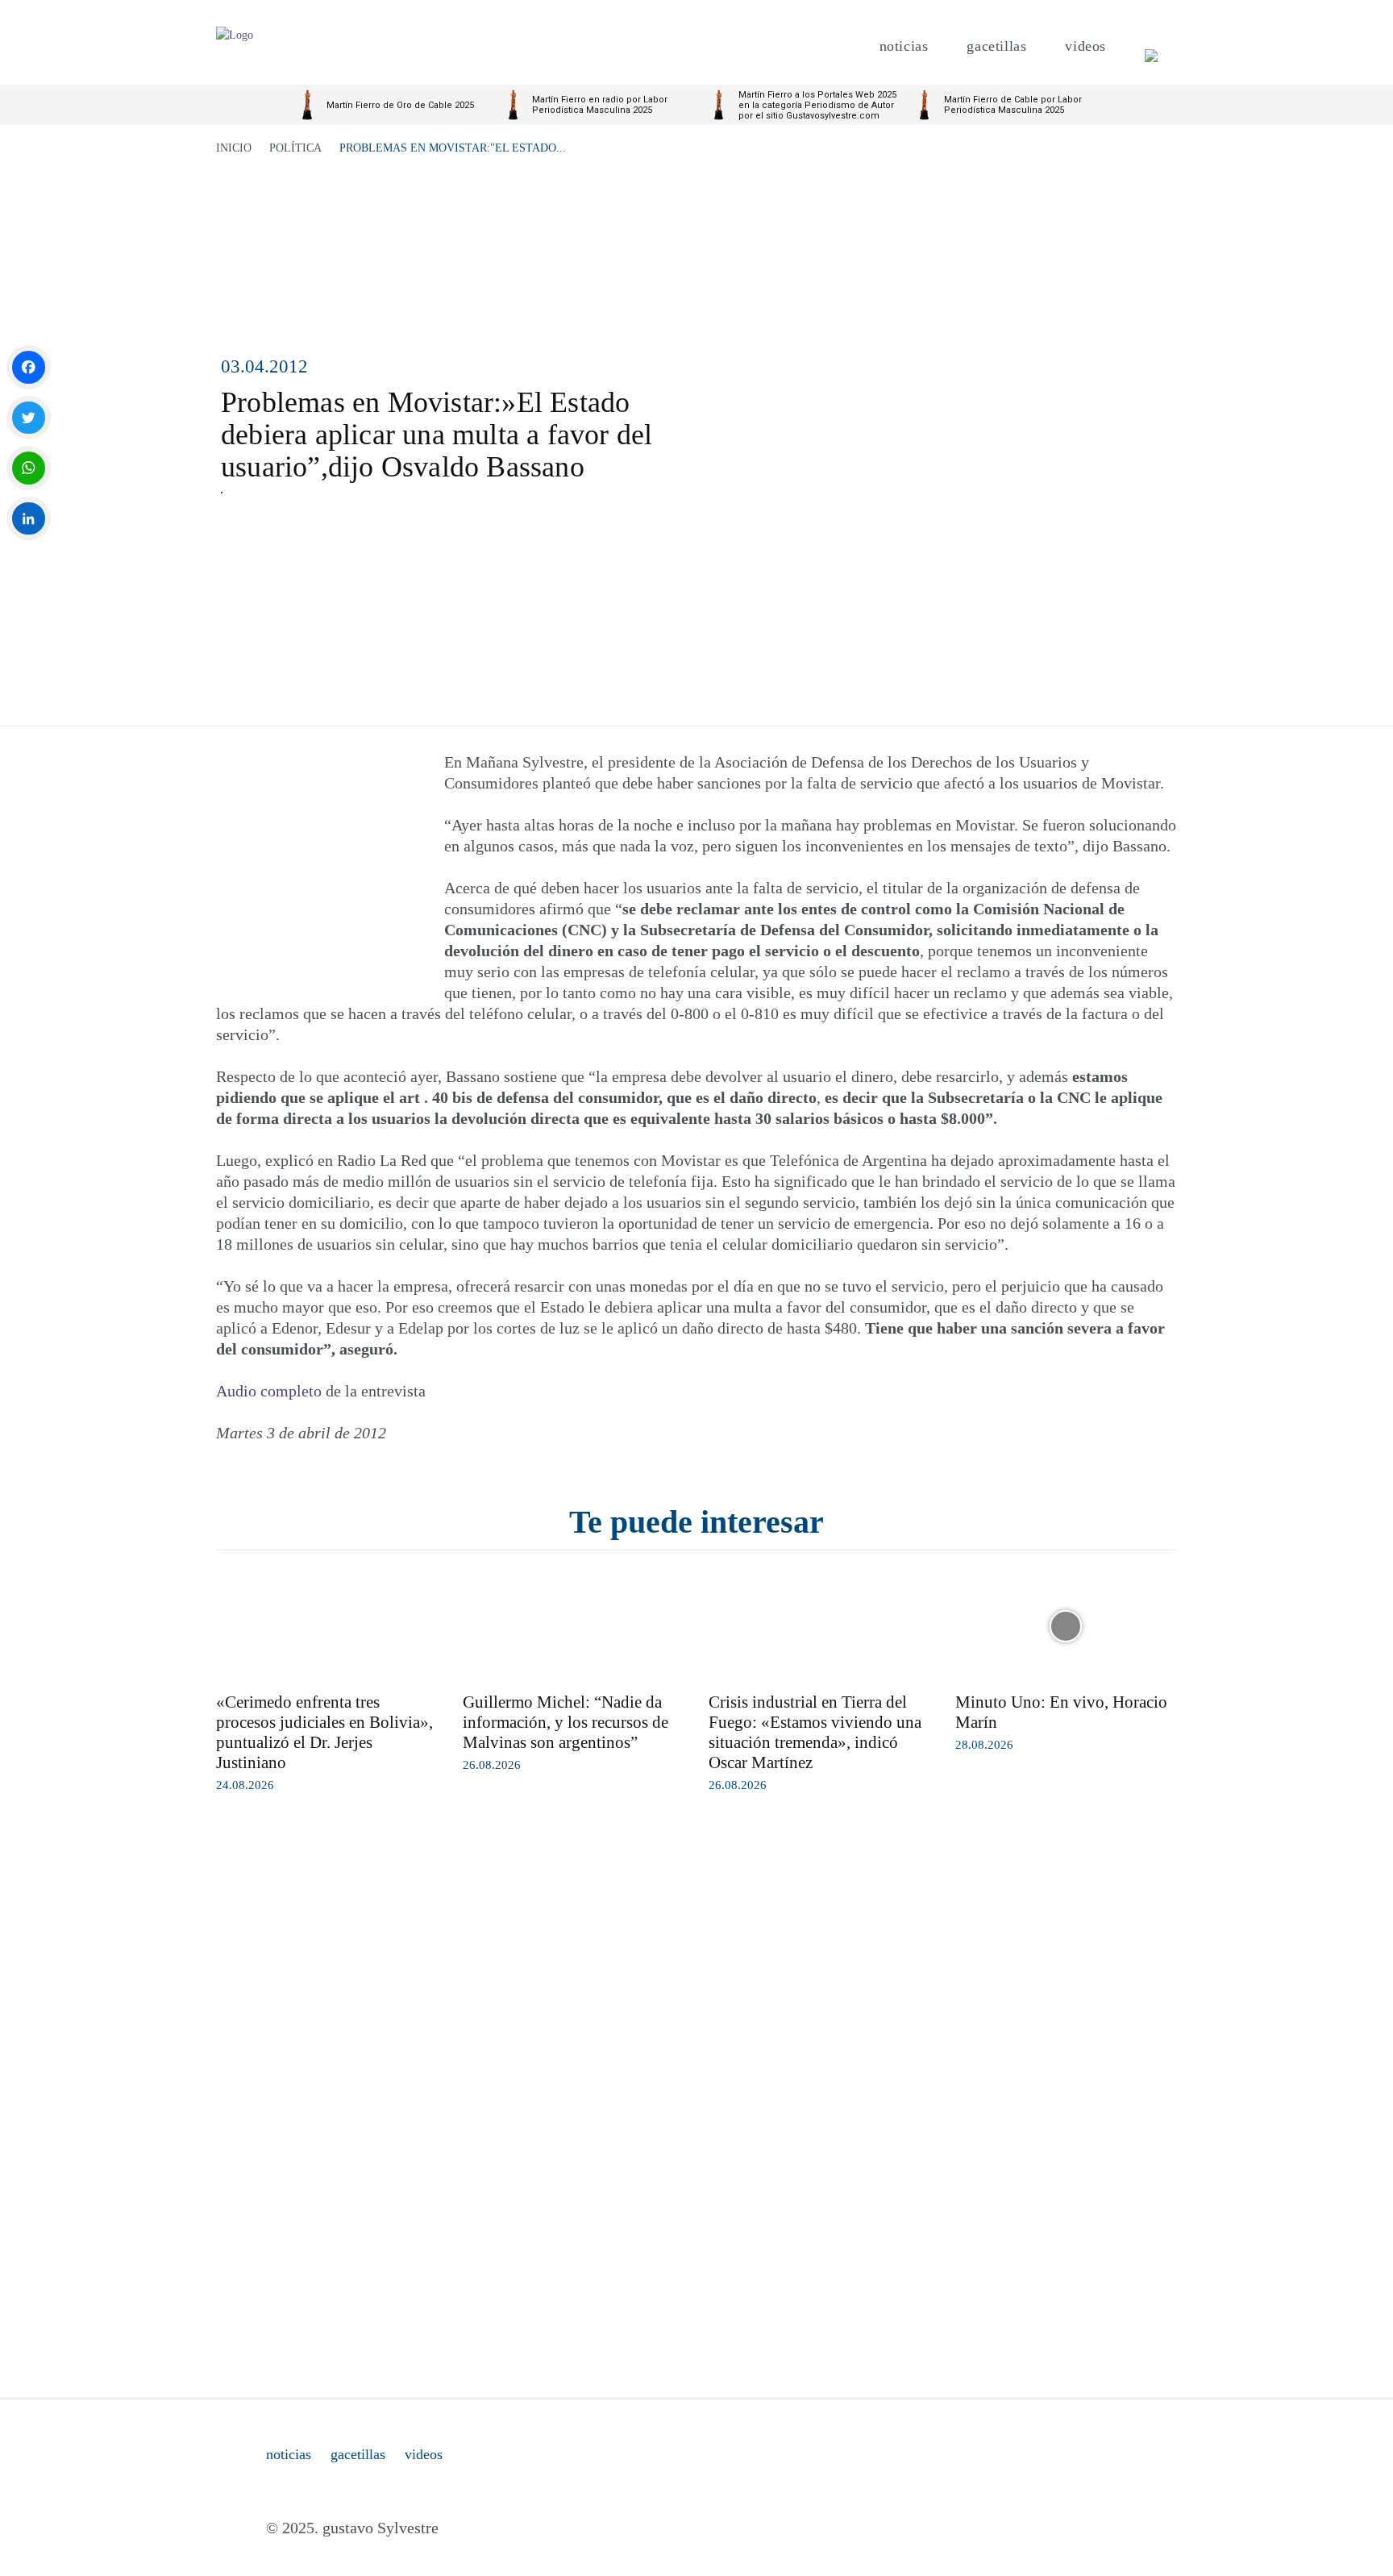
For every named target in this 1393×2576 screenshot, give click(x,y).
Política (295, 148)
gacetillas (358, 2454)
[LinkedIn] (29, 519)
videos (424, 2454)
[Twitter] (29, 418)
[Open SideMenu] (1151, 46)
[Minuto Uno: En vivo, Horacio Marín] (1067, 1626)
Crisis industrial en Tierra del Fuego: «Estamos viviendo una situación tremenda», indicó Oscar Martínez (815, 1732)
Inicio (234, 148)
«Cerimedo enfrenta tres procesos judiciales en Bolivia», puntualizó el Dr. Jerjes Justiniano (324, 1732)
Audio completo (269, 1391)
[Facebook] (29, 367)
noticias (289, 2454)
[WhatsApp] (29, 468)
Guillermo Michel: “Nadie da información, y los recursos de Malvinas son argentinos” (566, 1722)
